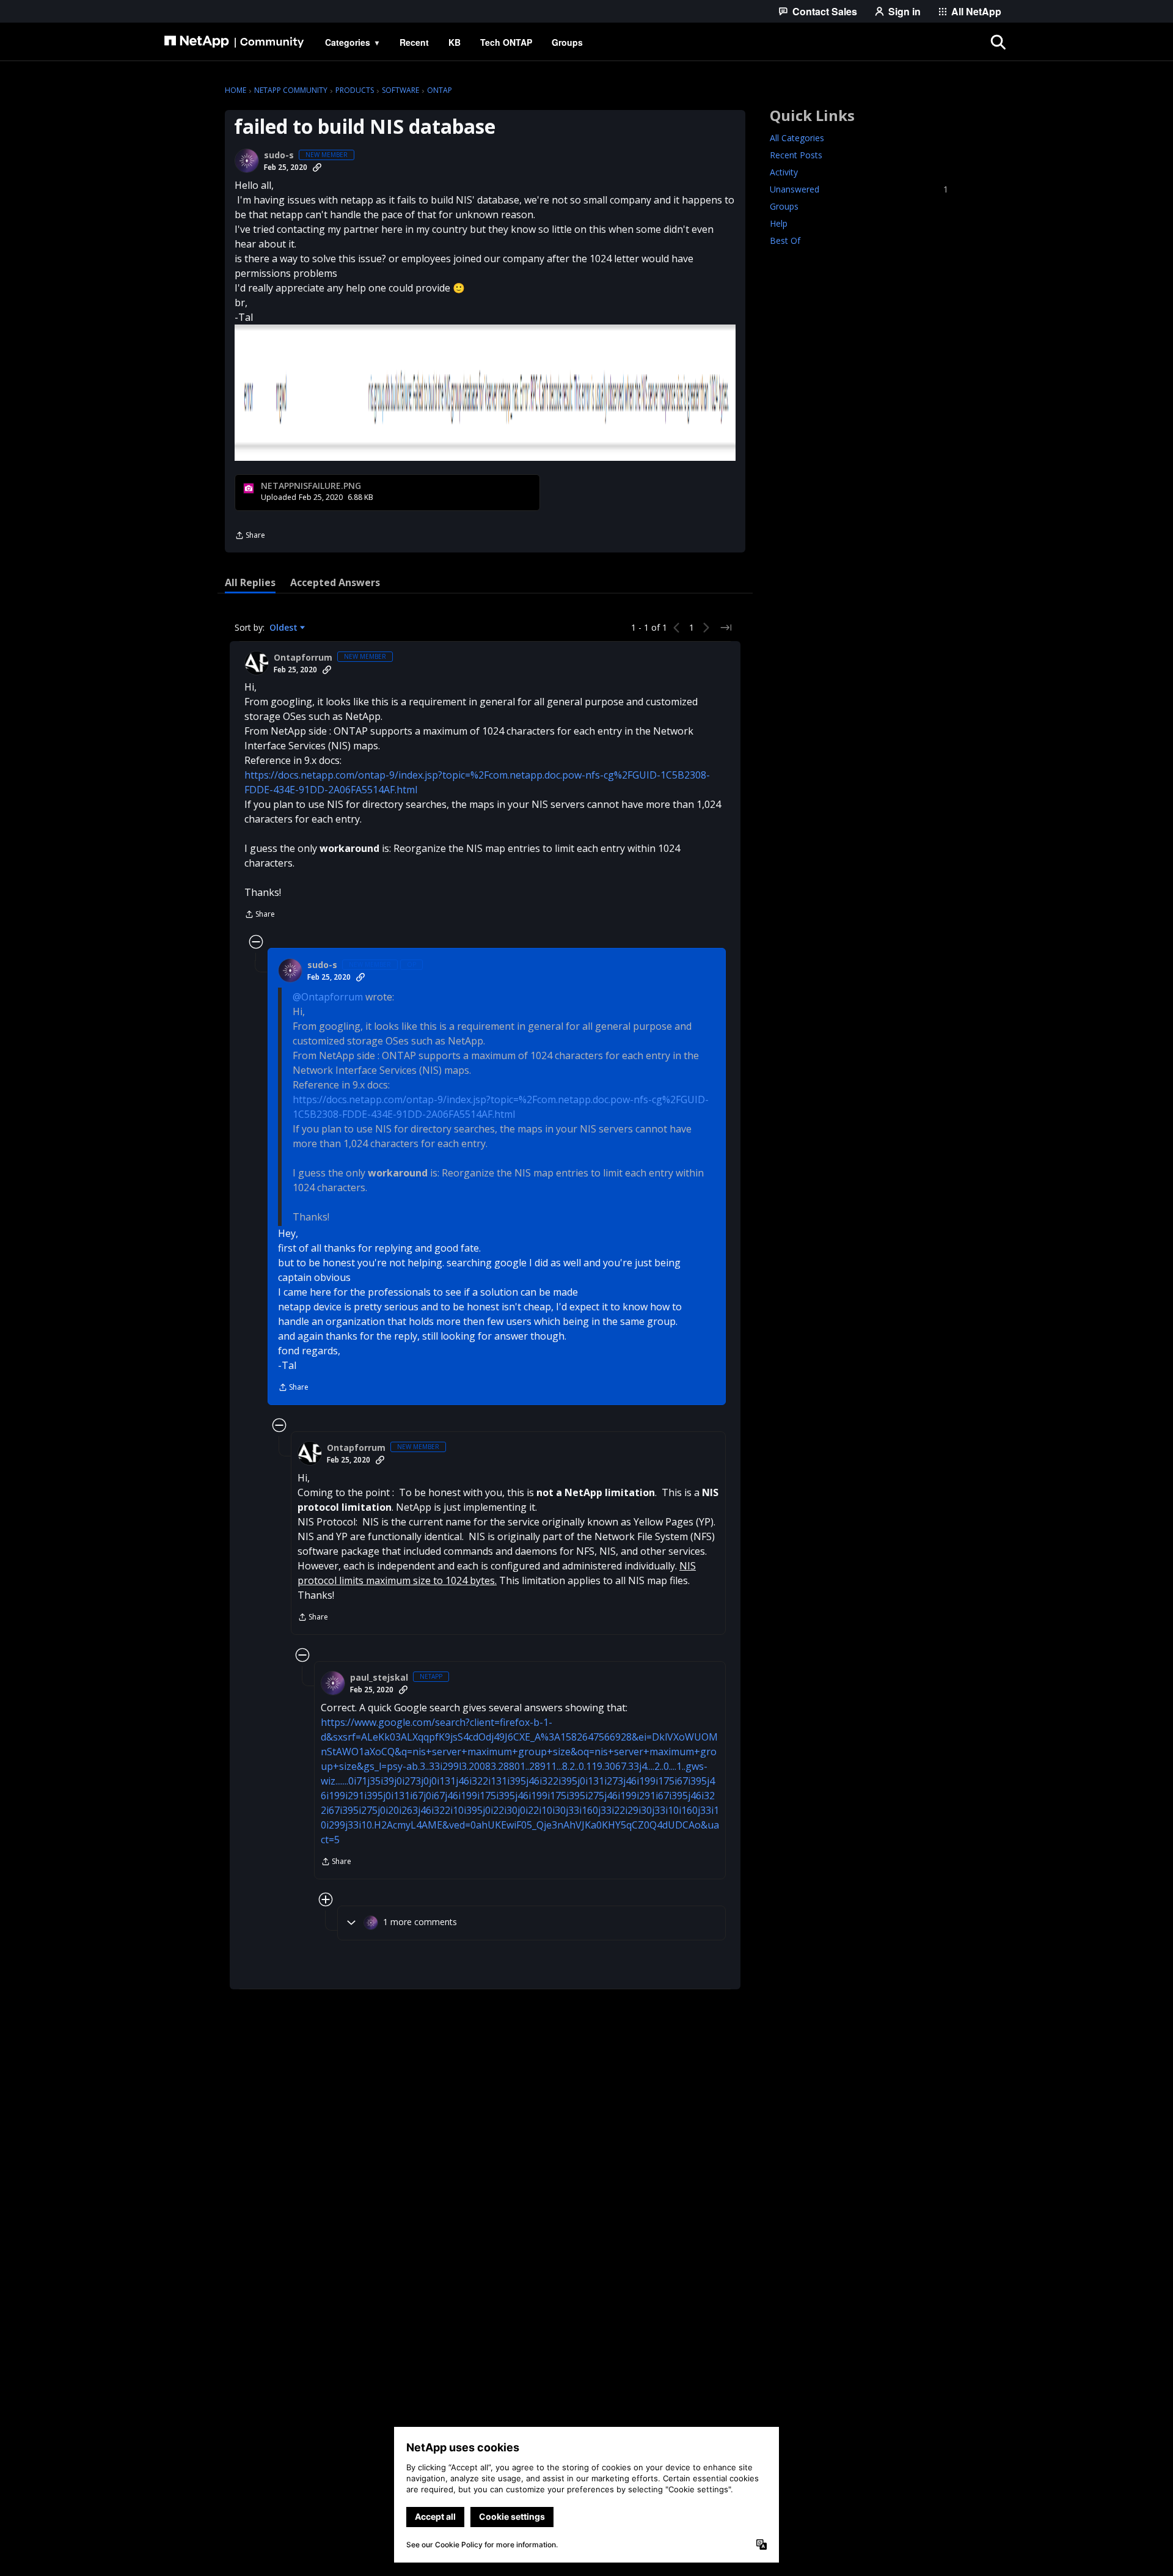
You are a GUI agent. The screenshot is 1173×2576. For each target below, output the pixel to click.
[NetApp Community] (234, 42)
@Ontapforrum (328, 997)
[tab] (250, 582)
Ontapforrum (303, 658)
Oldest (285, 628)
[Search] (998, 42)
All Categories (797, 138)
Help (779, 223)
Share (250, 536)
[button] (485, 393)
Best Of (785, 240)
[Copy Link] (317, 167)
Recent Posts (796, 155)
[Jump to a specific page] (726, 628)
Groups (784, 206)
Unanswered (859, 189)
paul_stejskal (379, 1678)
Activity (784, 172)
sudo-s (279, 155)
